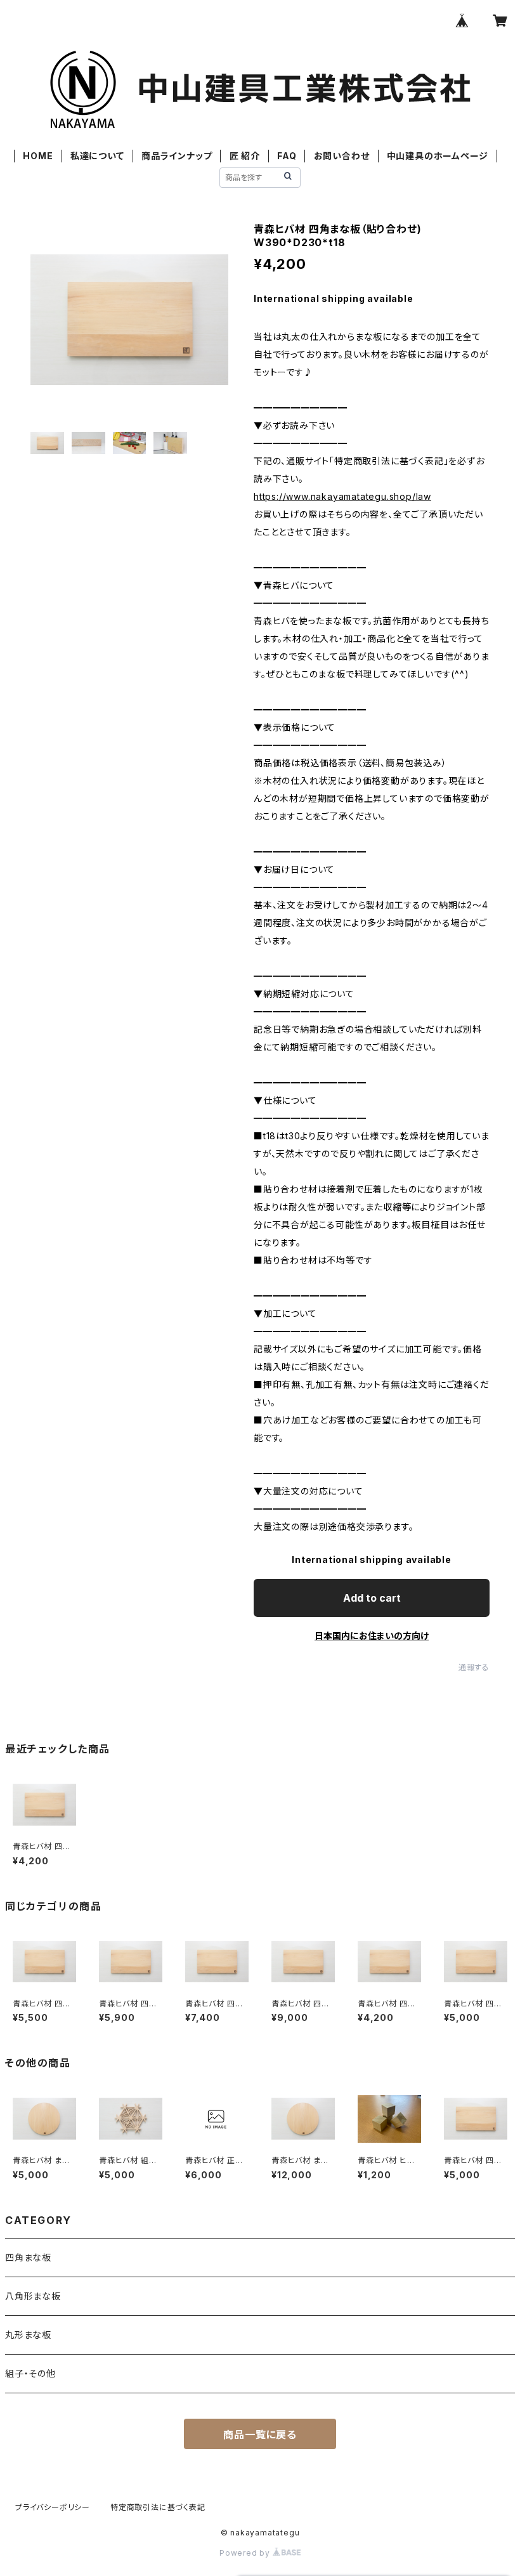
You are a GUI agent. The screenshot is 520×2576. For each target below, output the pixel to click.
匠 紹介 (245, 156)
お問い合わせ (342, 156)
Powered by (246, 2553)
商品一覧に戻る (260, 2435)
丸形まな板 (28, 2335)
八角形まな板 (33, 2296)
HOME (38, 156)
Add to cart (372, 1598)
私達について (97, 156)
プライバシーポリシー (53, 2507)
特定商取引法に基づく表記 (158, 2507)
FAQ (287, 156)
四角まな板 (28, 2257)
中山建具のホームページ (438, 156)
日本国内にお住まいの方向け (372, 1636)
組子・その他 (30, 2373)
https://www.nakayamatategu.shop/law (342, 496)
